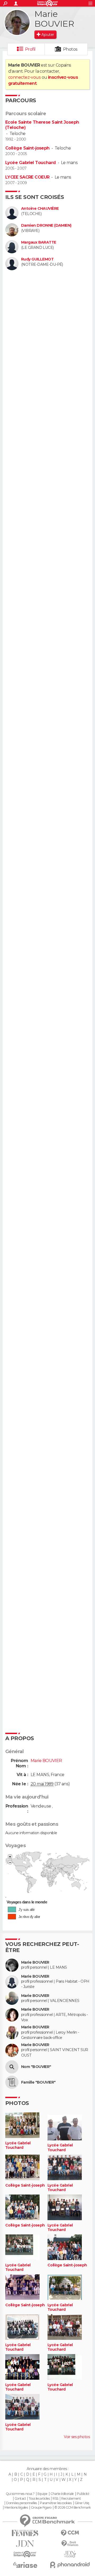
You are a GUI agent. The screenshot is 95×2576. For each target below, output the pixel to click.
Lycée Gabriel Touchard (31, 163)
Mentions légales (16, 2508)
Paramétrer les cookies (56, 2503)
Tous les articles (39, 2499)
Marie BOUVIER (35, 1962)
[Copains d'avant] (25, 2554)
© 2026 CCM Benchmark (73, 2508)
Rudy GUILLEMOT (37, 259)
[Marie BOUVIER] (17, 22)
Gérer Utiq (82, 2503)
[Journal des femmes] (25, 2533)
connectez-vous (24, 77)
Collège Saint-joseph (27, 148)
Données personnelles (22, 2503)
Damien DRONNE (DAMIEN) (46, 225)
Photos (70, 49)
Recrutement (71, 2499)
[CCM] (70, 2533)
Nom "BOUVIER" (36, 2067)
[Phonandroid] (70, 2565)
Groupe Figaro (41, 2508)
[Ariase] (25, 2565)
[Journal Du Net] (25, 2544)
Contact (20, 2499)
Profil (30, 49)
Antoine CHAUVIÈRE (40, 209)
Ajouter (48, 35)
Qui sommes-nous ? (20, 2494)
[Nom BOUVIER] (12, 2067)
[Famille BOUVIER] (12, 2082)
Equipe (42, 2494)
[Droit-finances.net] (70, 2544)
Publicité (83, 2494)
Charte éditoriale (62, 2494)
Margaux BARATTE (39, 242)
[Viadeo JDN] (70, 2554)
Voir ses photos (77, 2437)
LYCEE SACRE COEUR (27, 177)
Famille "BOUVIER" (38, 2082)
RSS (55, 2499)
